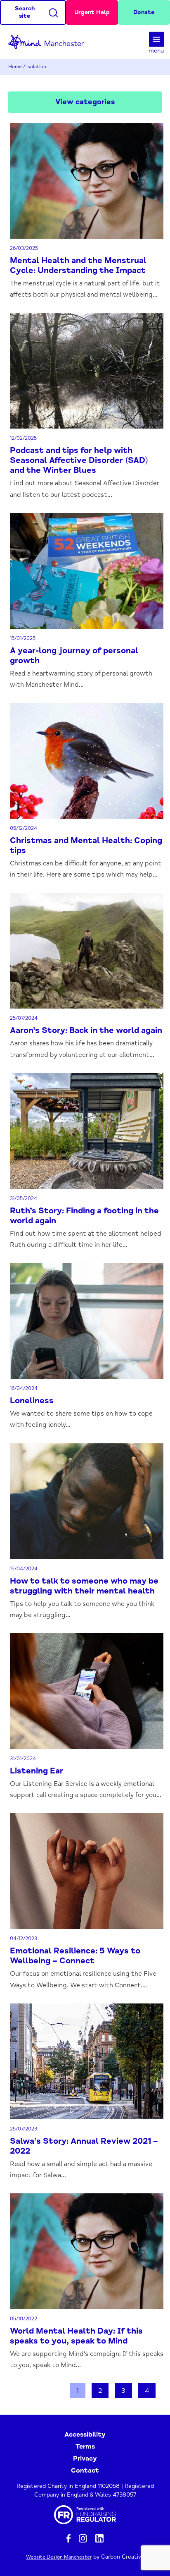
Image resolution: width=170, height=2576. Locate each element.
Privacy (85, 2459)
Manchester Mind (50, 42)
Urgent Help (92, 12)
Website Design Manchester (59, 2557)
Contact (85, 2471)
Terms (85, 2447)
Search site (25, 12)
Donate (144, 12)
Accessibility (85, 2435)
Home (15, 67)
